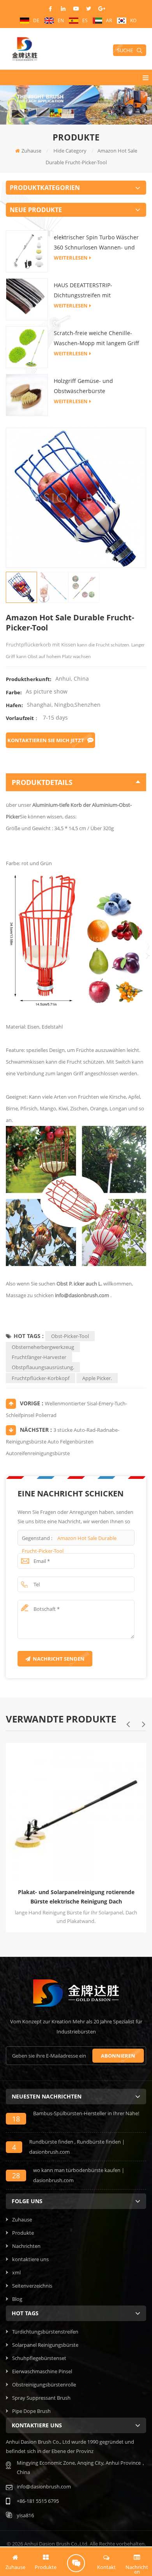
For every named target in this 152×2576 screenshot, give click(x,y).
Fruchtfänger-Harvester (39, 1357)
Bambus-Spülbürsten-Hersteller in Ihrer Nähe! (86, 2113)
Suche (125, 50)
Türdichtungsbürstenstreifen (45, 2332)
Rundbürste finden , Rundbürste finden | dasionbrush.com (77, 2147)
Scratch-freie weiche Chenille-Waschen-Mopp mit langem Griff (96, 338)
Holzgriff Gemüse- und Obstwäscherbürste (83, 386)
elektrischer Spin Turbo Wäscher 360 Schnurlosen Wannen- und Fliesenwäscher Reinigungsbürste (98, 243)
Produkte (23, 2233)
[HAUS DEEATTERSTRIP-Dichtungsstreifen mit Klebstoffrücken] (27, 299)
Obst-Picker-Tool (70, 1336)
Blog (17, 2299)
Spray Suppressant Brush (41, 2398)
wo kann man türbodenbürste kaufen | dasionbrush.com (79, 2175)
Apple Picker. (97, 1378)
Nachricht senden (59, 1659)
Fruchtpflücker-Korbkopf (41, 1378)
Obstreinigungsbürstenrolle (44, 2385)
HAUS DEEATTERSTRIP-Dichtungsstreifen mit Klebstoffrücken (83, 291)
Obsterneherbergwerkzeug (43, 1347)
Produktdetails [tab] (42, 782)
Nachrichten (26, 2246)
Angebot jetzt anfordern (76, 2563)
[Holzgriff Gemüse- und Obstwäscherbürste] (27, 395)
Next (143, 1724)
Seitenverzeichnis (32, 2286)
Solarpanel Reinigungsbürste (45, 2345)
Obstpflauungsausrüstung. (43, 1367)
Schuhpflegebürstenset (39, 2358)
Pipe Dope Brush (31, 2411)
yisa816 (25, 2515)
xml (16, 2272)
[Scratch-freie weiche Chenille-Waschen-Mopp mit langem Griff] (27, 347)
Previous (128, 1724)
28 (16, 2176)
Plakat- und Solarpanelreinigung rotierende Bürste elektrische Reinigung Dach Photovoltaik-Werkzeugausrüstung (76, 1897)
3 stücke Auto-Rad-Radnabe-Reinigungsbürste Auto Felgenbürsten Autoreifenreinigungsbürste (63, 1442)
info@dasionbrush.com (82, 1295)
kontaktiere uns (30, 2259)
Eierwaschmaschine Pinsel (42, 2371)
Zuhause (31, 151)
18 (16, 2119)
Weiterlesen (71, 258)
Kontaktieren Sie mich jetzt (46, 740)
